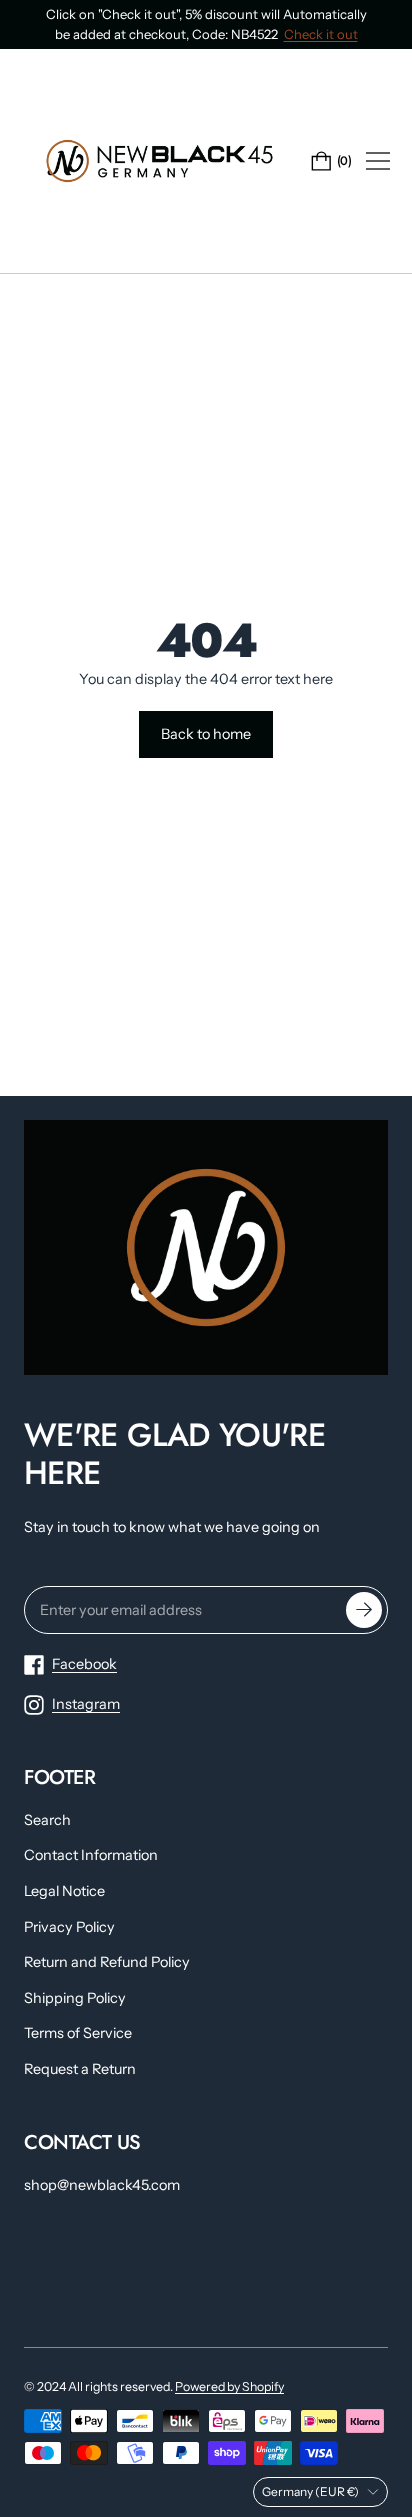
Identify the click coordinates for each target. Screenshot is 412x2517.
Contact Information (91, 1855)
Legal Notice (64, 1891)
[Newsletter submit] (364, 1610)
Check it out (321, 34)
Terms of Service (78, 2033)
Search (47, 1820)
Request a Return (80, 2069)
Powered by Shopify (229, 2386)
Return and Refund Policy (107, 1962)
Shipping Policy (75, 1998)
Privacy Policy (69, 1927)
